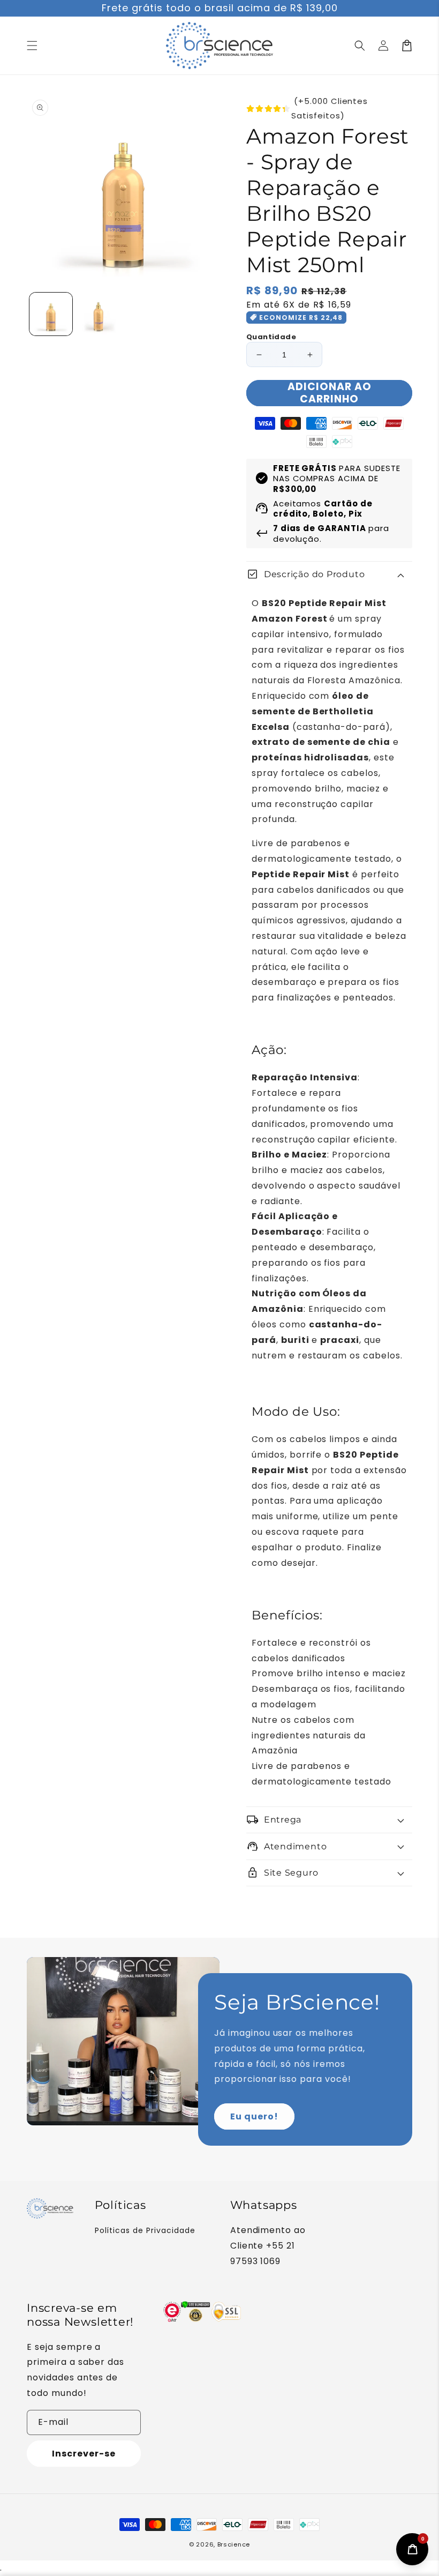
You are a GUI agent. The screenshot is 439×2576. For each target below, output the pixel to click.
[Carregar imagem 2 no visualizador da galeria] (99, 314)
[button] (360, 46)
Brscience (234, 2544)
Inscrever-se (84, 2454)
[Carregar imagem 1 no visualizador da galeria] (51, 314)
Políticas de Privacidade (145, 2230)
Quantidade (271, 337)
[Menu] (32, 46)
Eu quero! (254, 2116)
